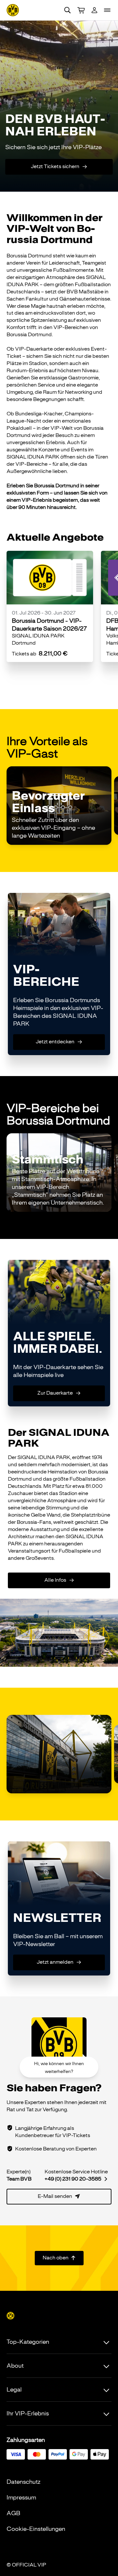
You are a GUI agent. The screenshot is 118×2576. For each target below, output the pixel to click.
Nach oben (59, 2258)
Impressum (21, 2498)
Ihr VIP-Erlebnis (28, 2413)
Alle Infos (59, 1580)
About (15, 2366)
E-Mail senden (59, 2196)
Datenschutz (23, 2482)
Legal (14, 2390)
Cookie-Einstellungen (36, 2529)
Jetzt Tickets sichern (59, 166)
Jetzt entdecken (59, 1042)
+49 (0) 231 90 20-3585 (76, 2179)
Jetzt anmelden (59, 1962)
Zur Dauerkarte (59, 1393)
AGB (13, 2513)
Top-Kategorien (28, 2342)
